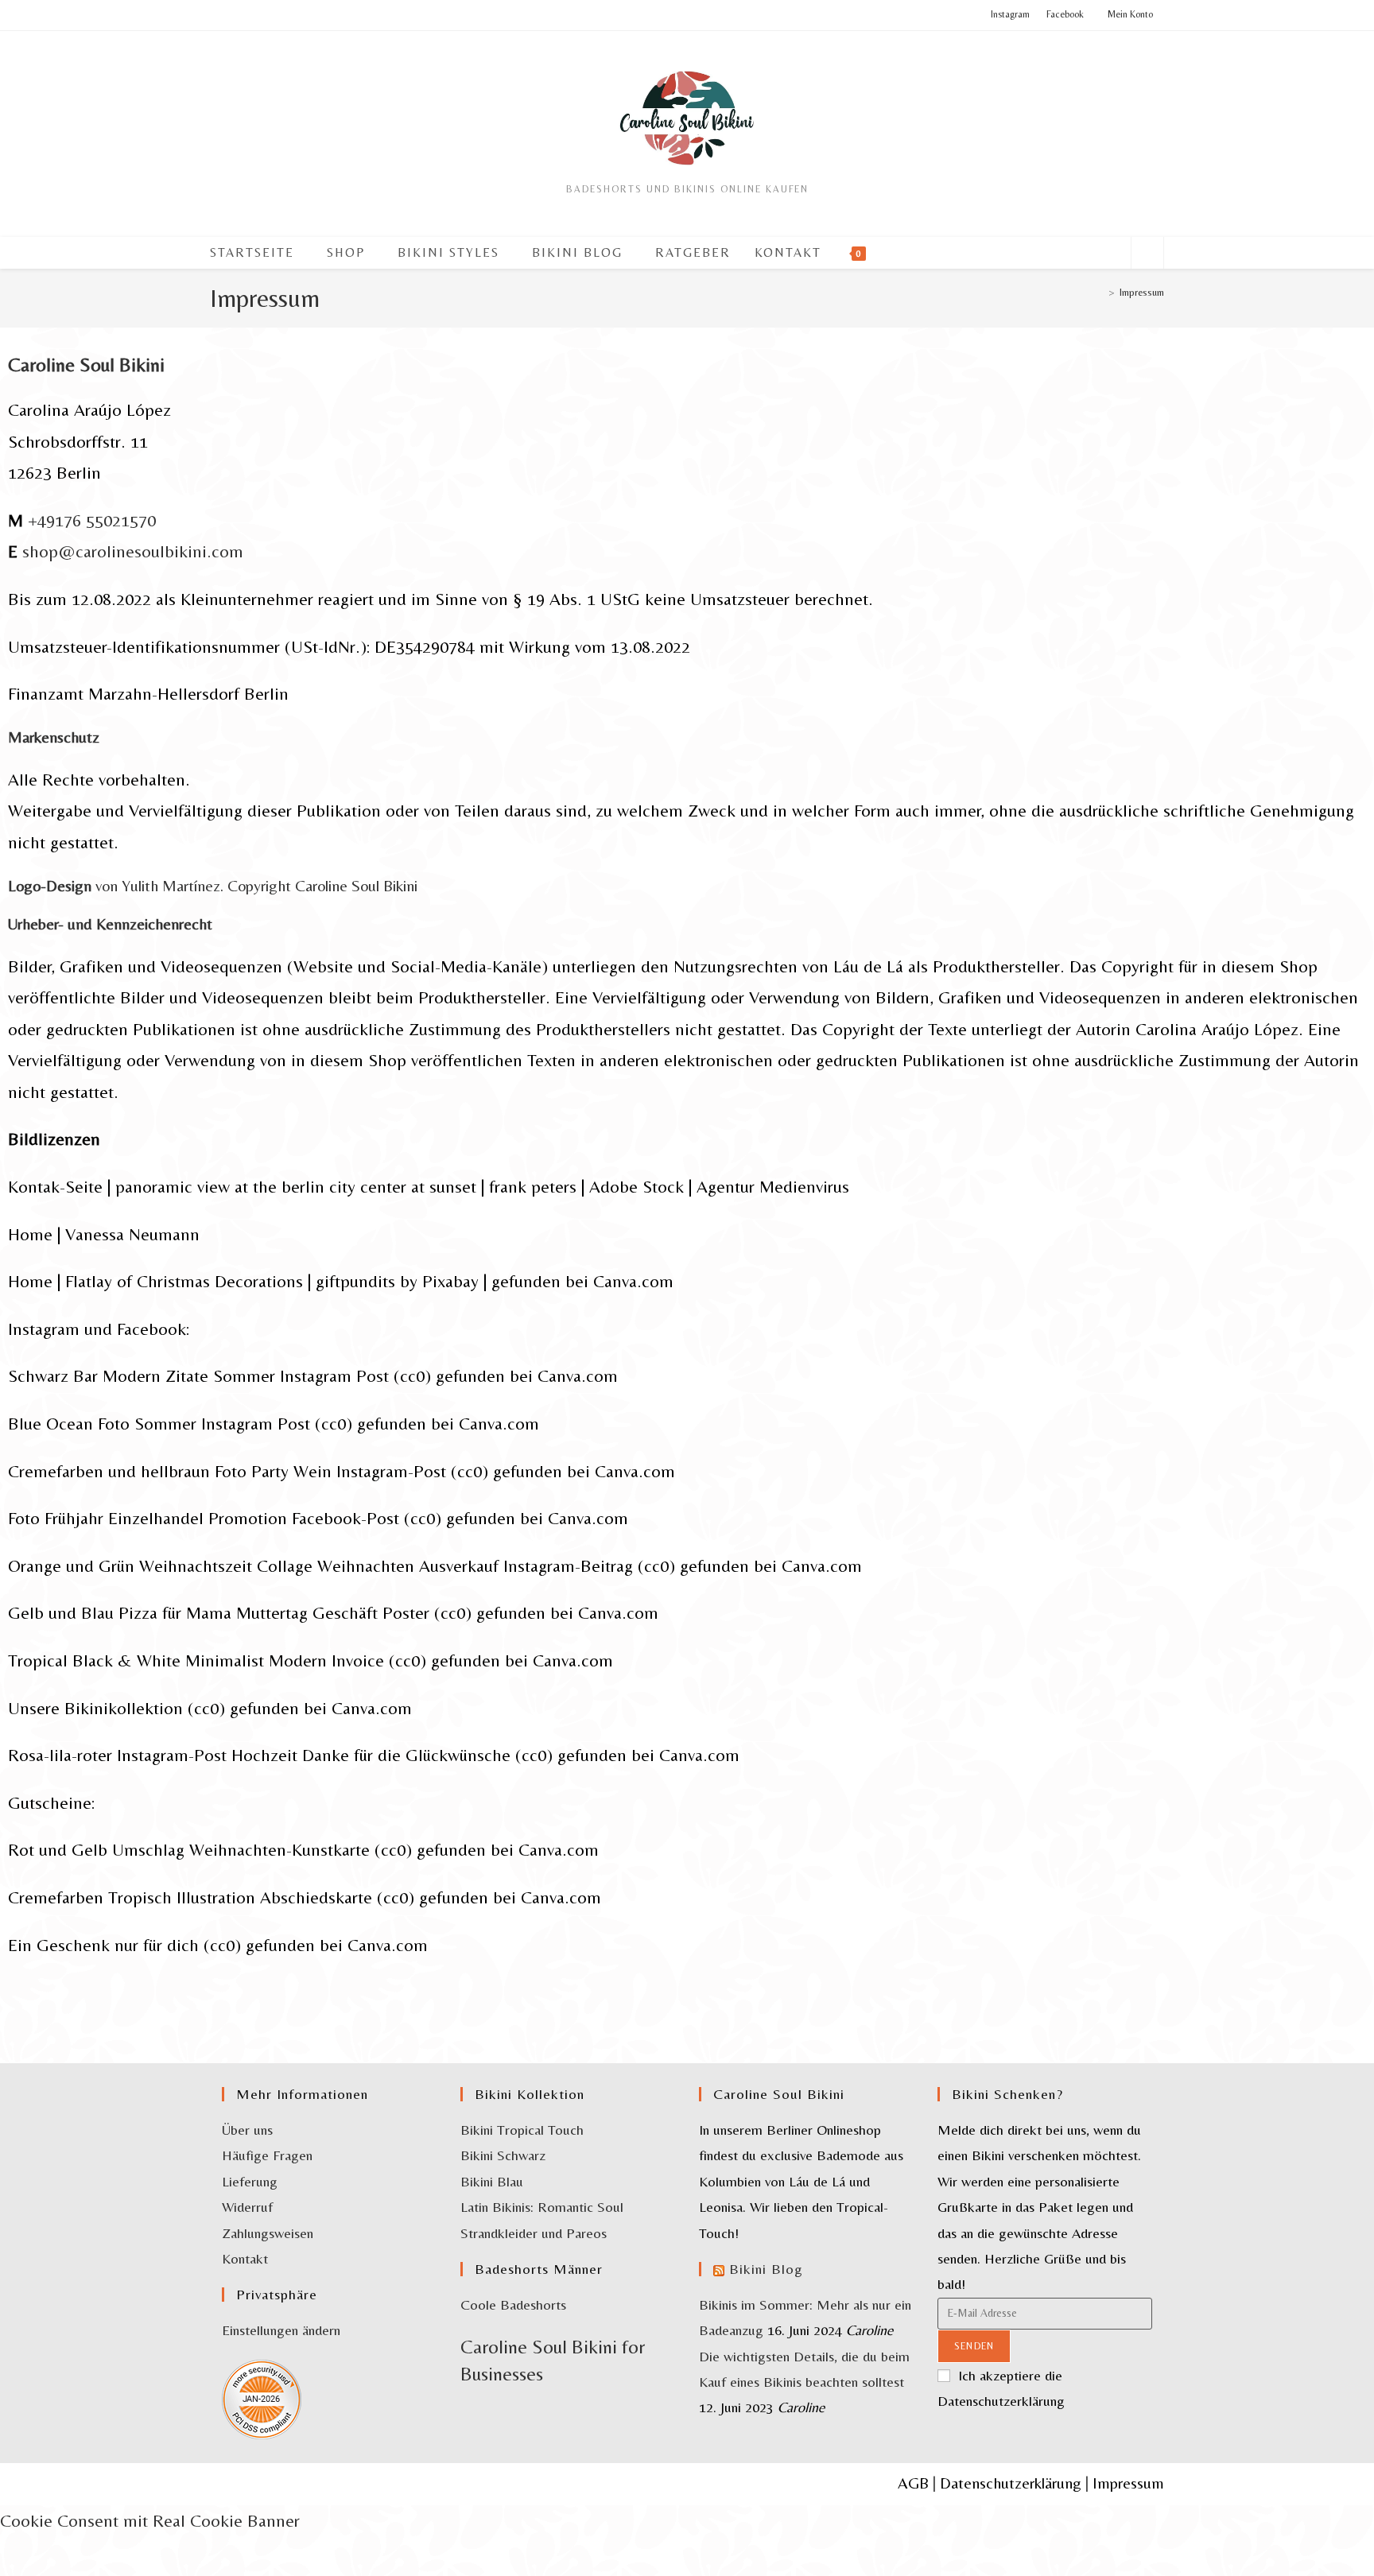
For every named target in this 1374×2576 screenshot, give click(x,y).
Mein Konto (1130, 14)
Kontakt (245, 2258)
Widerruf (247, 2207)
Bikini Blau (492, 2181)
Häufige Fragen (267, 2155)
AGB (913, 2483)
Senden (974, 2346)
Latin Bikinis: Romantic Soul (542, 2207)
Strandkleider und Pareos (534, 2233)
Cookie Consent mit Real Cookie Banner (150, 2521)
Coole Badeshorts (513, 2304)
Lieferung (250, 2181)
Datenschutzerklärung (1011, 2483)
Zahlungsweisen (268, 2233)
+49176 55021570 (92, 520)
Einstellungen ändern (281, 2330)
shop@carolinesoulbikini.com (133, 551)
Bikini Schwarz (503, 2155)
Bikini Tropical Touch (522, 2130)
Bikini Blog (766, 2269)
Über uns (247, 2130)
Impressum (1142, 292)
